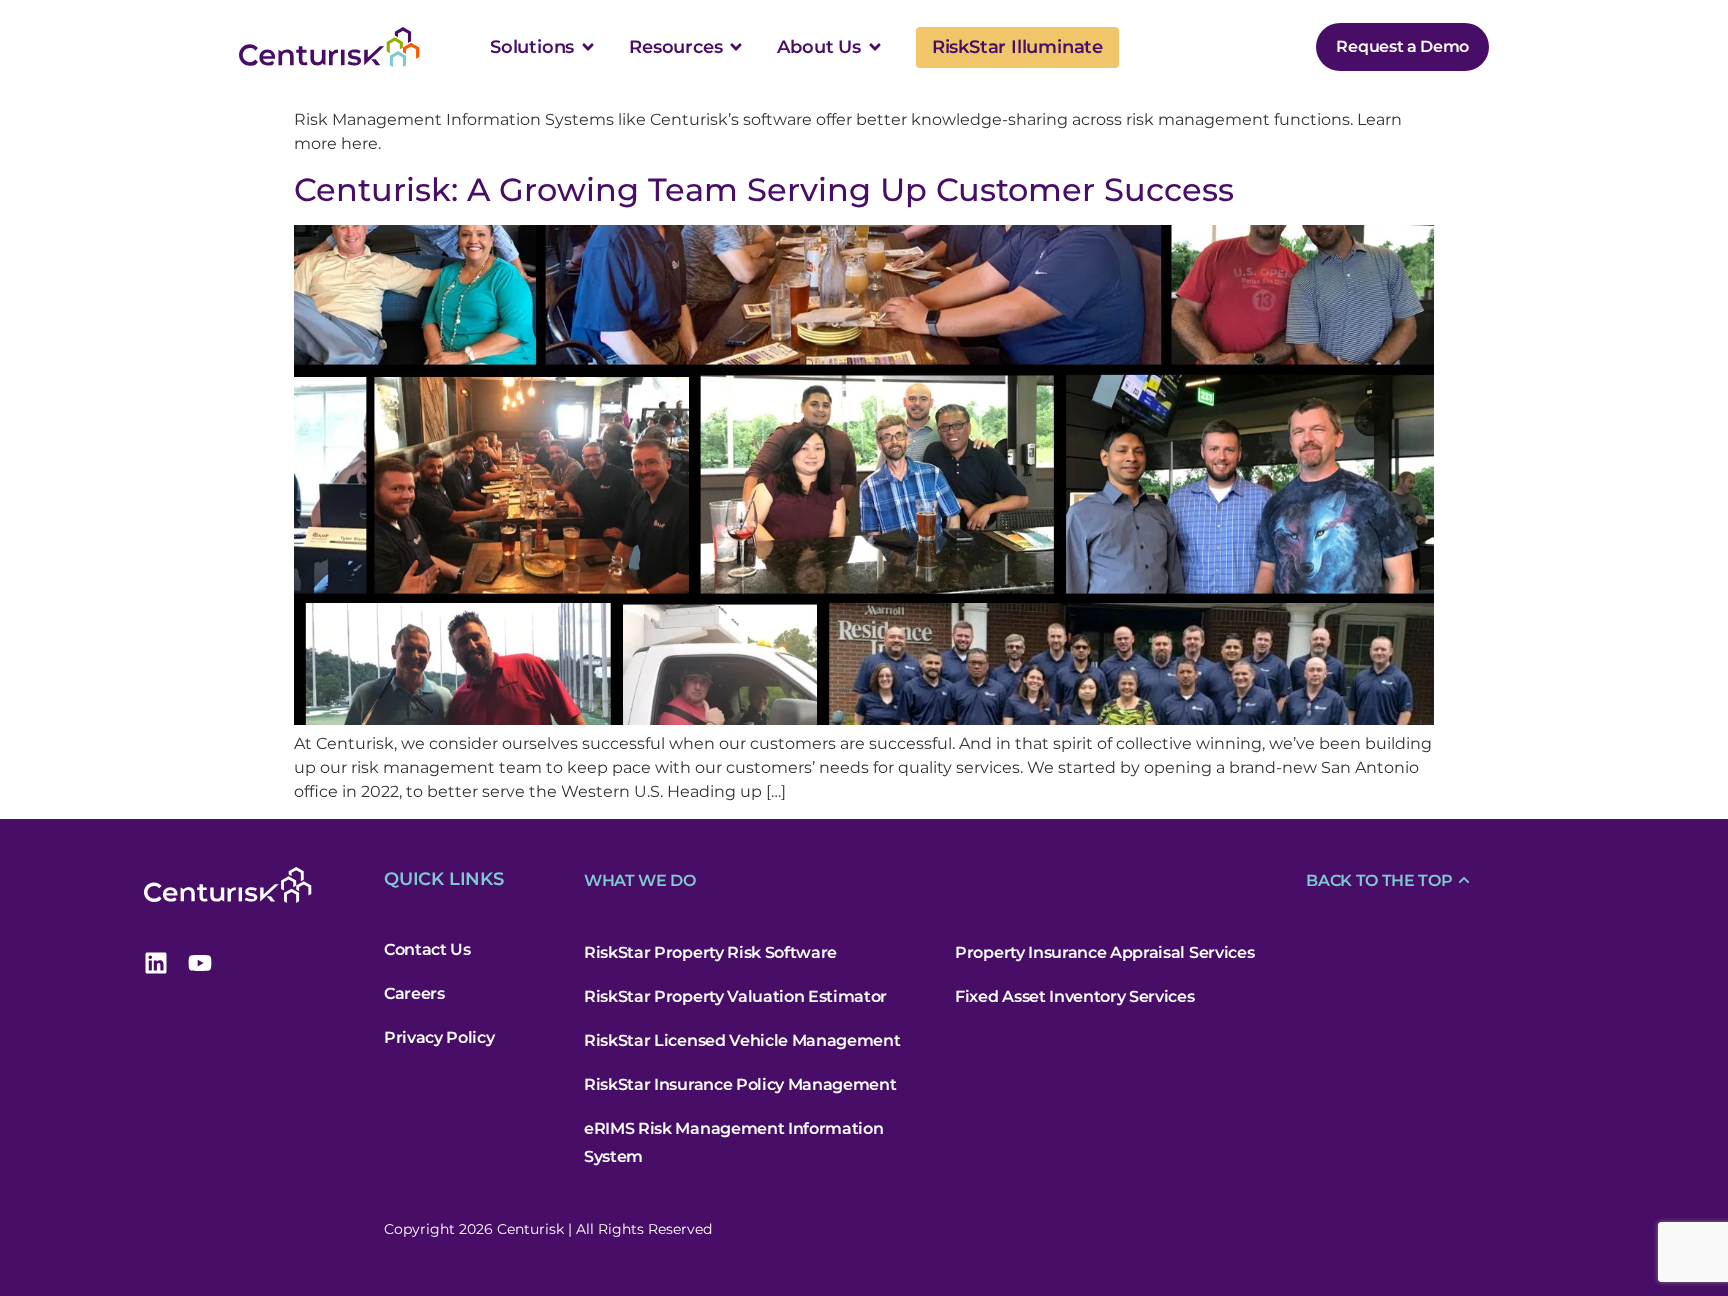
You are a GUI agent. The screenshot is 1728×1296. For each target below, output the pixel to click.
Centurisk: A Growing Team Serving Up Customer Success (764, 189)
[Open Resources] (736, 47)
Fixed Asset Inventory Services (1074, 996)
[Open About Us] (875, 47)
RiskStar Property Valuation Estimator (735, 996)
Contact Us (427, 949)
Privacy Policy (439, 1037)
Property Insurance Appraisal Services (1104, 952)
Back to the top (1379, 880)
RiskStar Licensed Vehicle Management (742, 1040)
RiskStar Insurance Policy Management (740, 1084)
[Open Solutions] (588, 47)
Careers (414, 993)
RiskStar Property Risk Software (710, 952)
